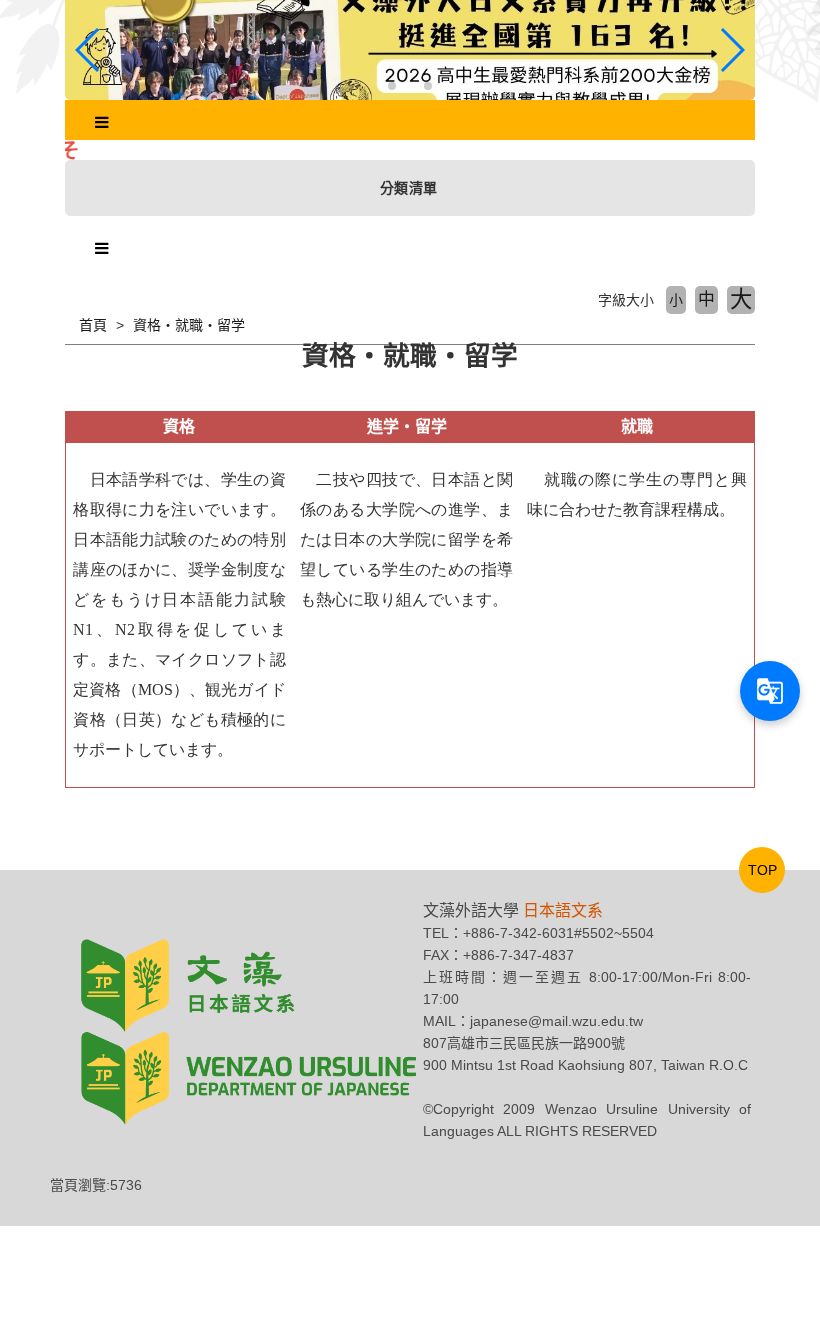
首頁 (93, 325)
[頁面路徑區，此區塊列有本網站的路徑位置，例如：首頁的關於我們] (67, 325)
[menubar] (102, 123)
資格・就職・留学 (189, 325)
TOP (762, 870)
